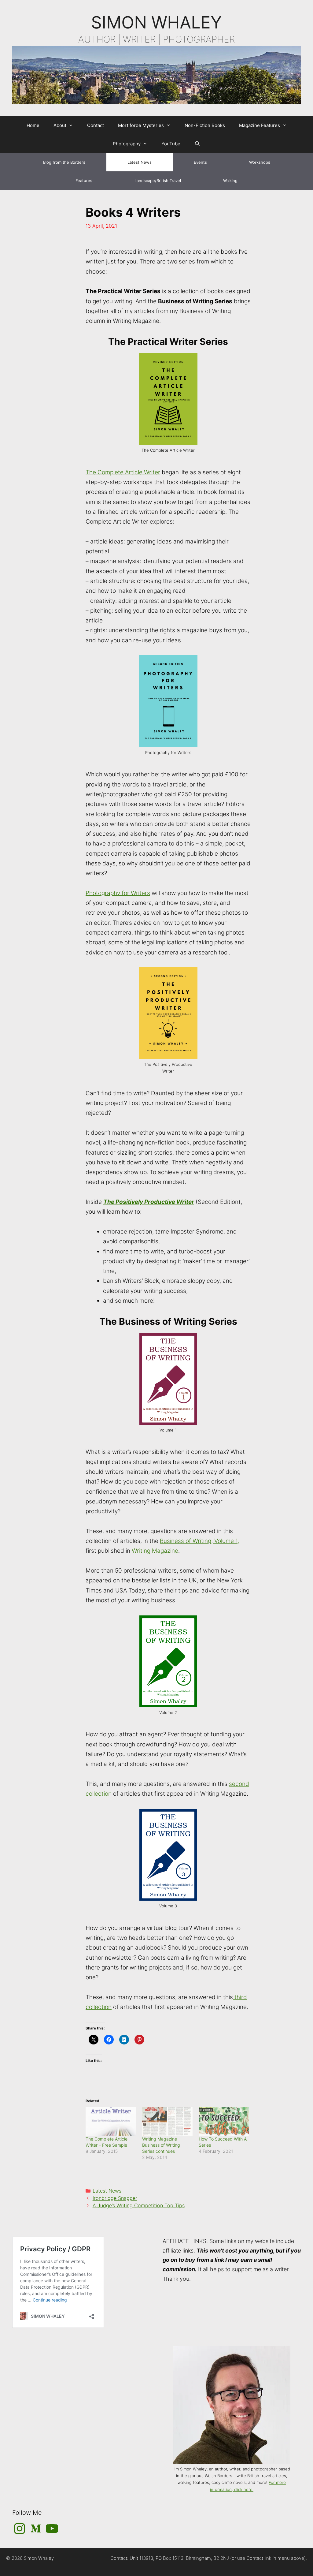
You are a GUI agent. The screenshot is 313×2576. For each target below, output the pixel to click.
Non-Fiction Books (205, 125)
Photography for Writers (118, 893)
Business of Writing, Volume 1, (199, 1541)
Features (84, 181)
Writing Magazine (155, 1551)
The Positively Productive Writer (149, 1202)
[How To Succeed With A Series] (224, 2122)
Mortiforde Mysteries (141, 125)
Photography (127, 144)
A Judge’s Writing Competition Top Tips (139, 2205)
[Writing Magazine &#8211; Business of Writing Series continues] (167, 2122)
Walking (230, 181)
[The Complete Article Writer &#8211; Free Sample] (111, 2122)
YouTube (171, 144)
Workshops (260, 162)
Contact (96, 125)
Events (200, 162)
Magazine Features (260, 125)
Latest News (140, 162)
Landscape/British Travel (158, 181)
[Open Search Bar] (197, 144)
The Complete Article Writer (123, 472)
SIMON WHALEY (156, 22)
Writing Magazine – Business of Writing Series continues (161, 2145)
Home (33, 125)
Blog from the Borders (64, 162)
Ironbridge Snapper (115, 2198)
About (60, 125)
